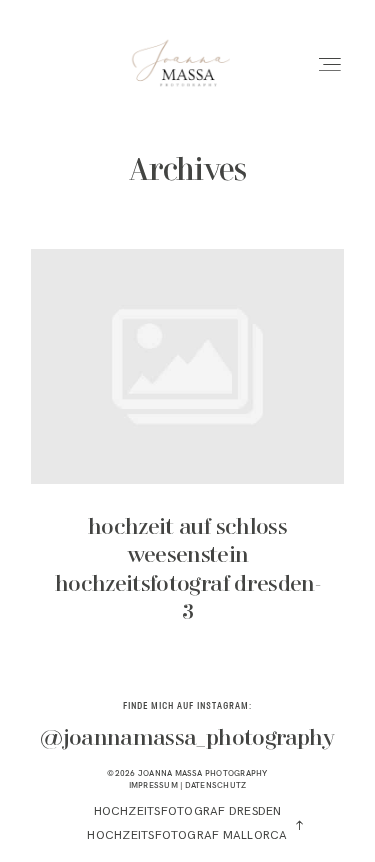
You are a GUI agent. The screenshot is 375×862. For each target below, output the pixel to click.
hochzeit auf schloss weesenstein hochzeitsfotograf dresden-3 (187, 450)
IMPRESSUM (153, 785)
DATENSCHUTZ (216, 785)
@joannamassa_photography (187, 739)
